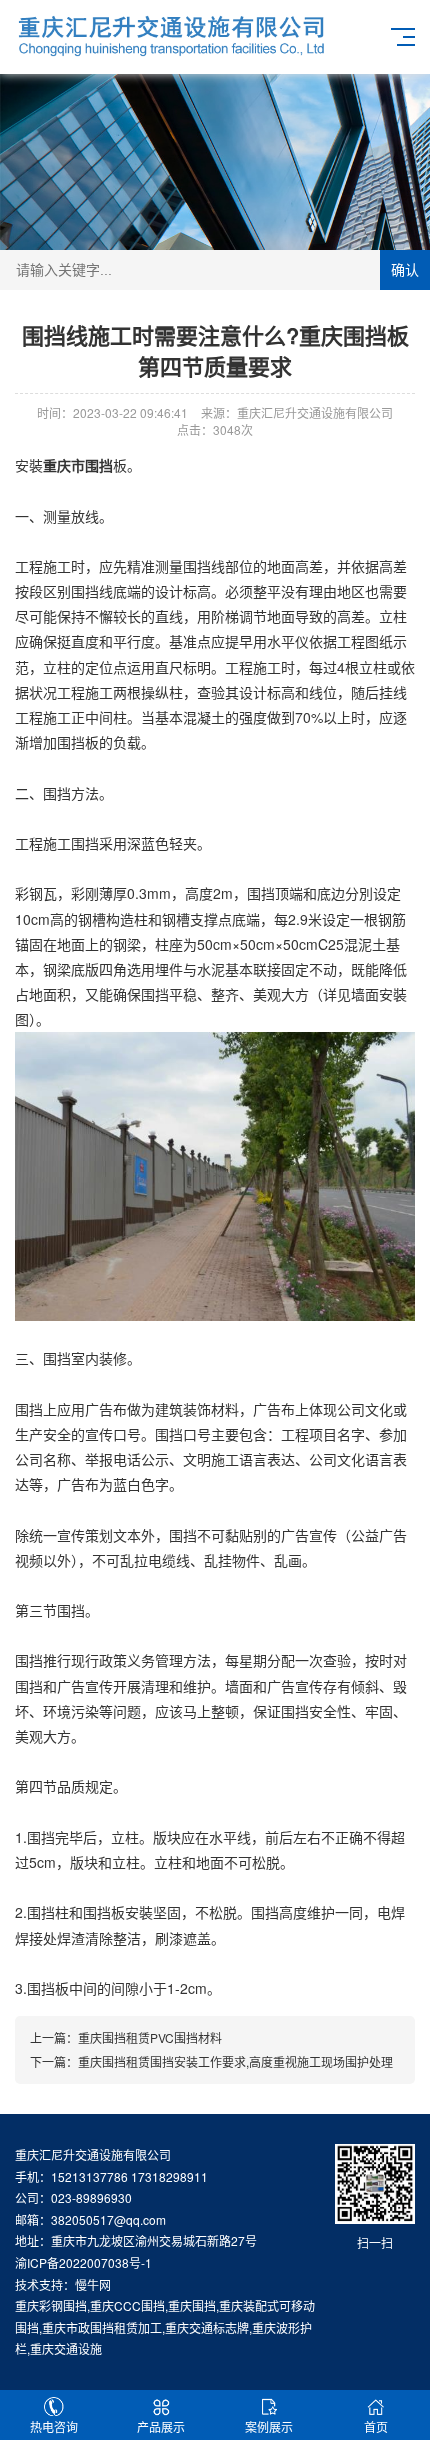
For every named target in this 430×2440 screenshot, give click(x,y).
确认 (405, 270)
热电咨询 (54, 2426)
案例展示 (269, 2426)
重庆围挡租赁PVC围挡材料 (150, 2037)
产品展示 (161, 2426)
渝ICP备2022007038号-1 (83, 2262)
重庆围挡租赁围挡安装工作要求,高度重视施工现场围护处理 (235, 2061)
